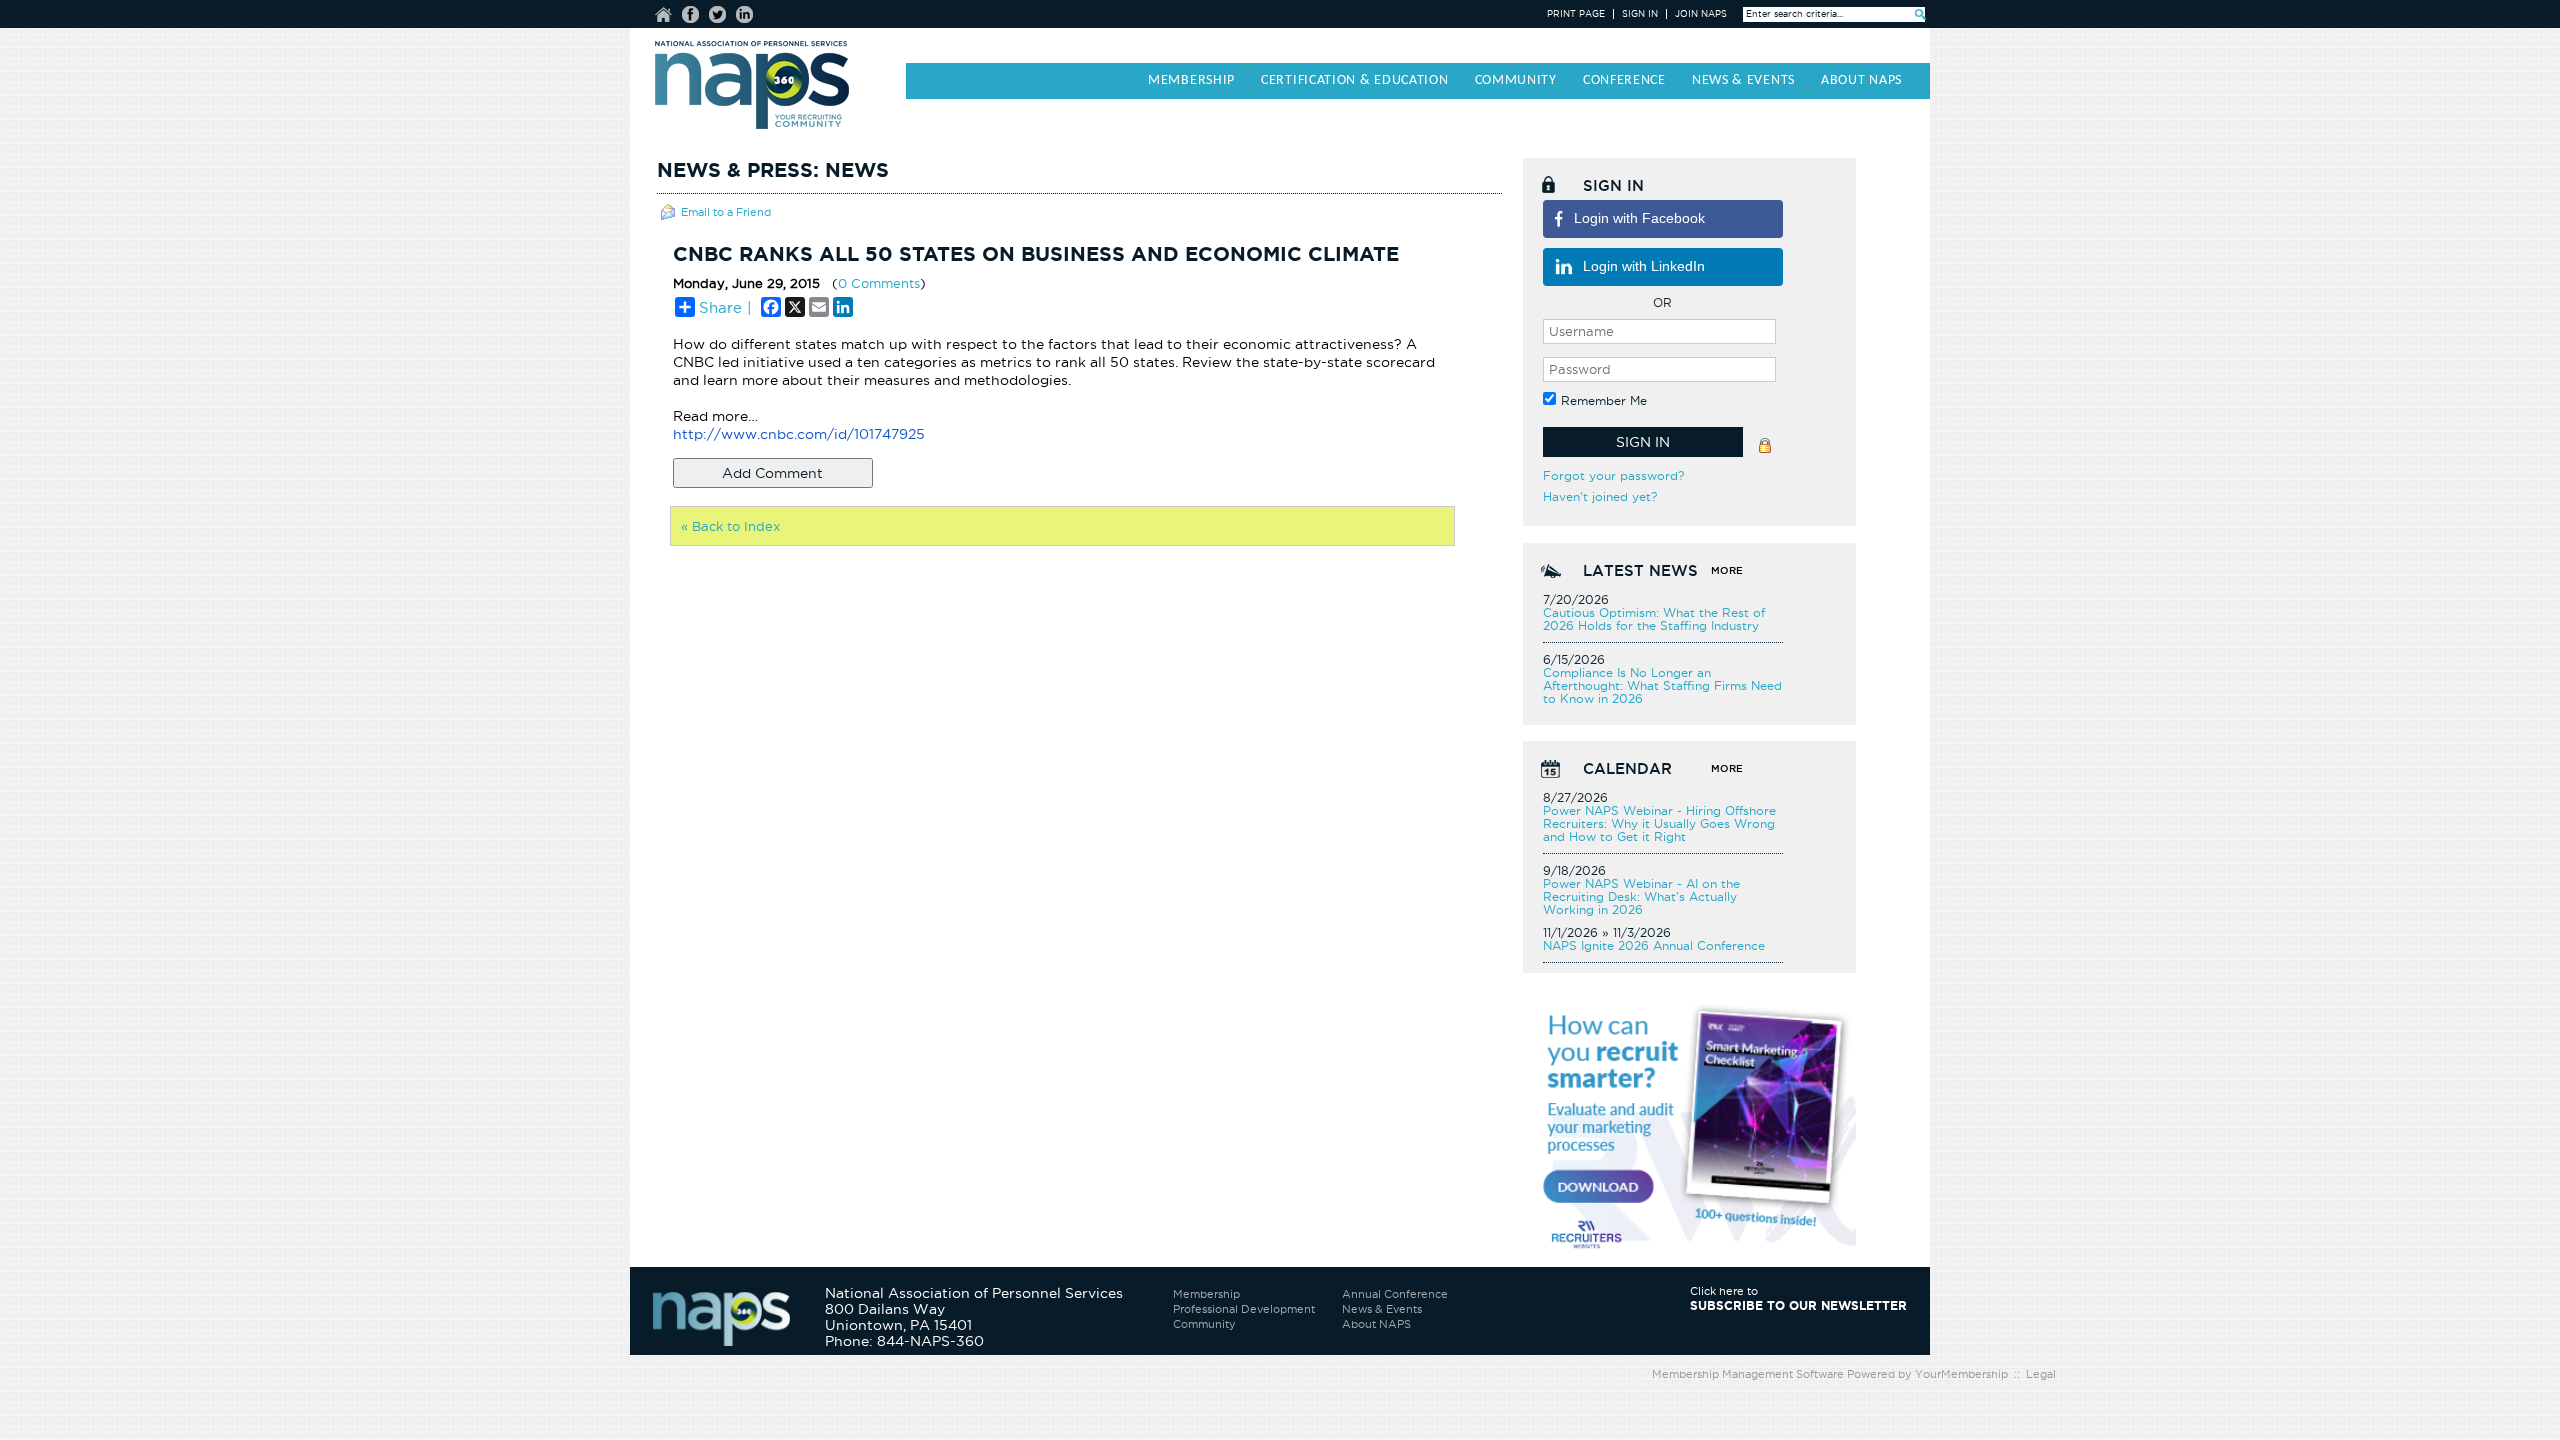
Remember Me (1604, 400)
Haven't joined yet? (1600, 496)
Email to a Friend (726, 212)
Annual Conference (1395, 1294)
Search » (1920, 14)
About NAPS (1376, 1324)
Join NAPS (1701, 14)
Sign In (1640, 14)
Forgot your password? (1613, 475)
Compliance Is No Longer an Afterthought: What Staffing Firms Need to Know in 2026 (1662, 685)
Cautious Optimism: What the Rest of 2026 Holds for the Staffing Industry (1654, 619)
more (1727, 570)
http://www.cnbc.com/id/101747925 (799, 434)
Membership (1206, 1294)
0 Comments (879, 283)
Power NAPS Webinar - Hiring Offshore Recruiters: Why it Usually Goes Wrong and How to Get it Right (1659, 823)
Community (1204, 1324)
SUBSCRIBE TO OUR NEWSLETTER (1798, 1306)
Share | (725, 307)
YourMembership (1961, 1374)
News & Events (1382, 1309)
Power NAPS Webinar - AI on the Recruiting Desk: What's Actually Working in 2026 (1641, 896)
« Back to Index (730, 526)
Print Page (1576, 14)
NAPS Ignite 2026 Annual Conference (1654, 945)
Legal (2041, 1374)
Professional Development (1244, 1309)
